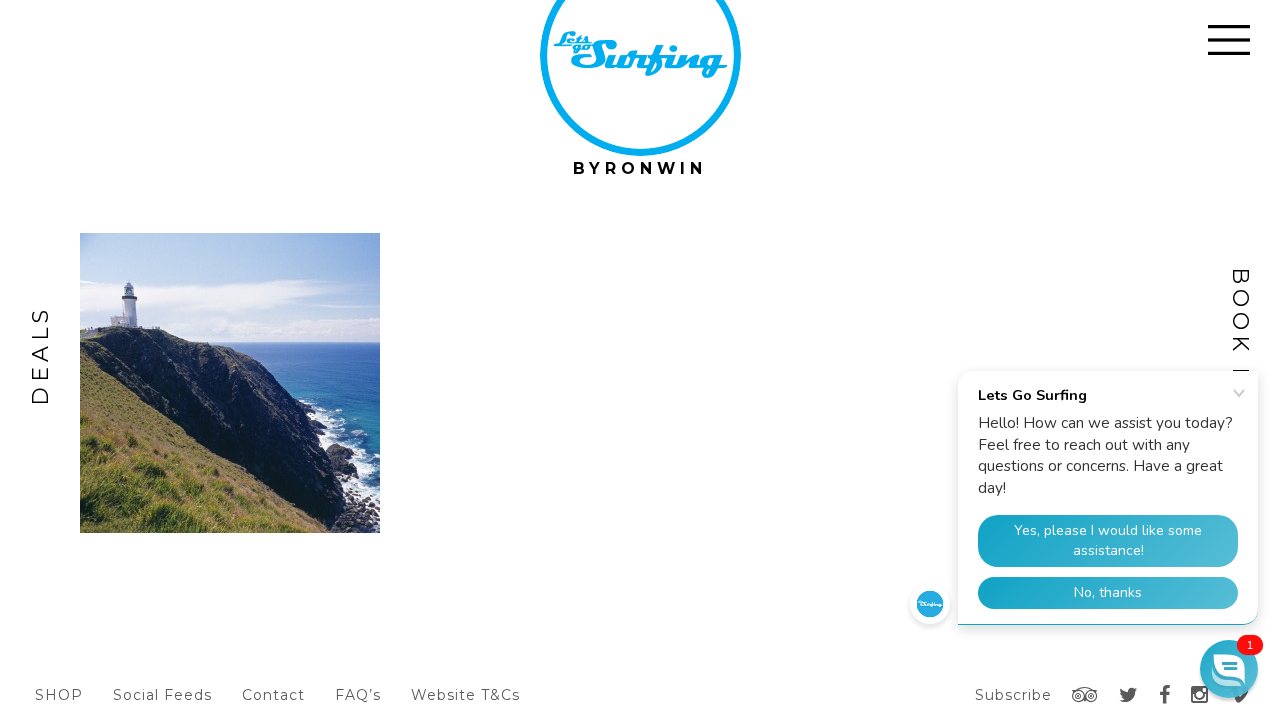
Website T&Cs (465, 695)
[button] (1229, 669)
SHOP (59, 695)
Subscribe (1013, 695)
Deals (40, 355)
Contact (273, 695)
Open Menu (1229, 40)
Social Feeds (162, 695)
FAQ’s (358, 695)
